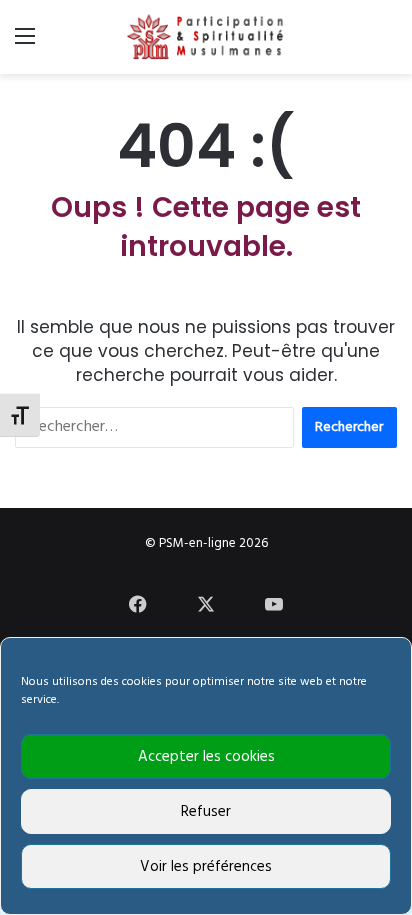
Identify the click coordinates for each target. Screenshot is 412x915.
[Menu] (25, 44)
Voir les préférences (206, 867)
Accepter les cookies (206, 757)
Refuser (206, 812)
